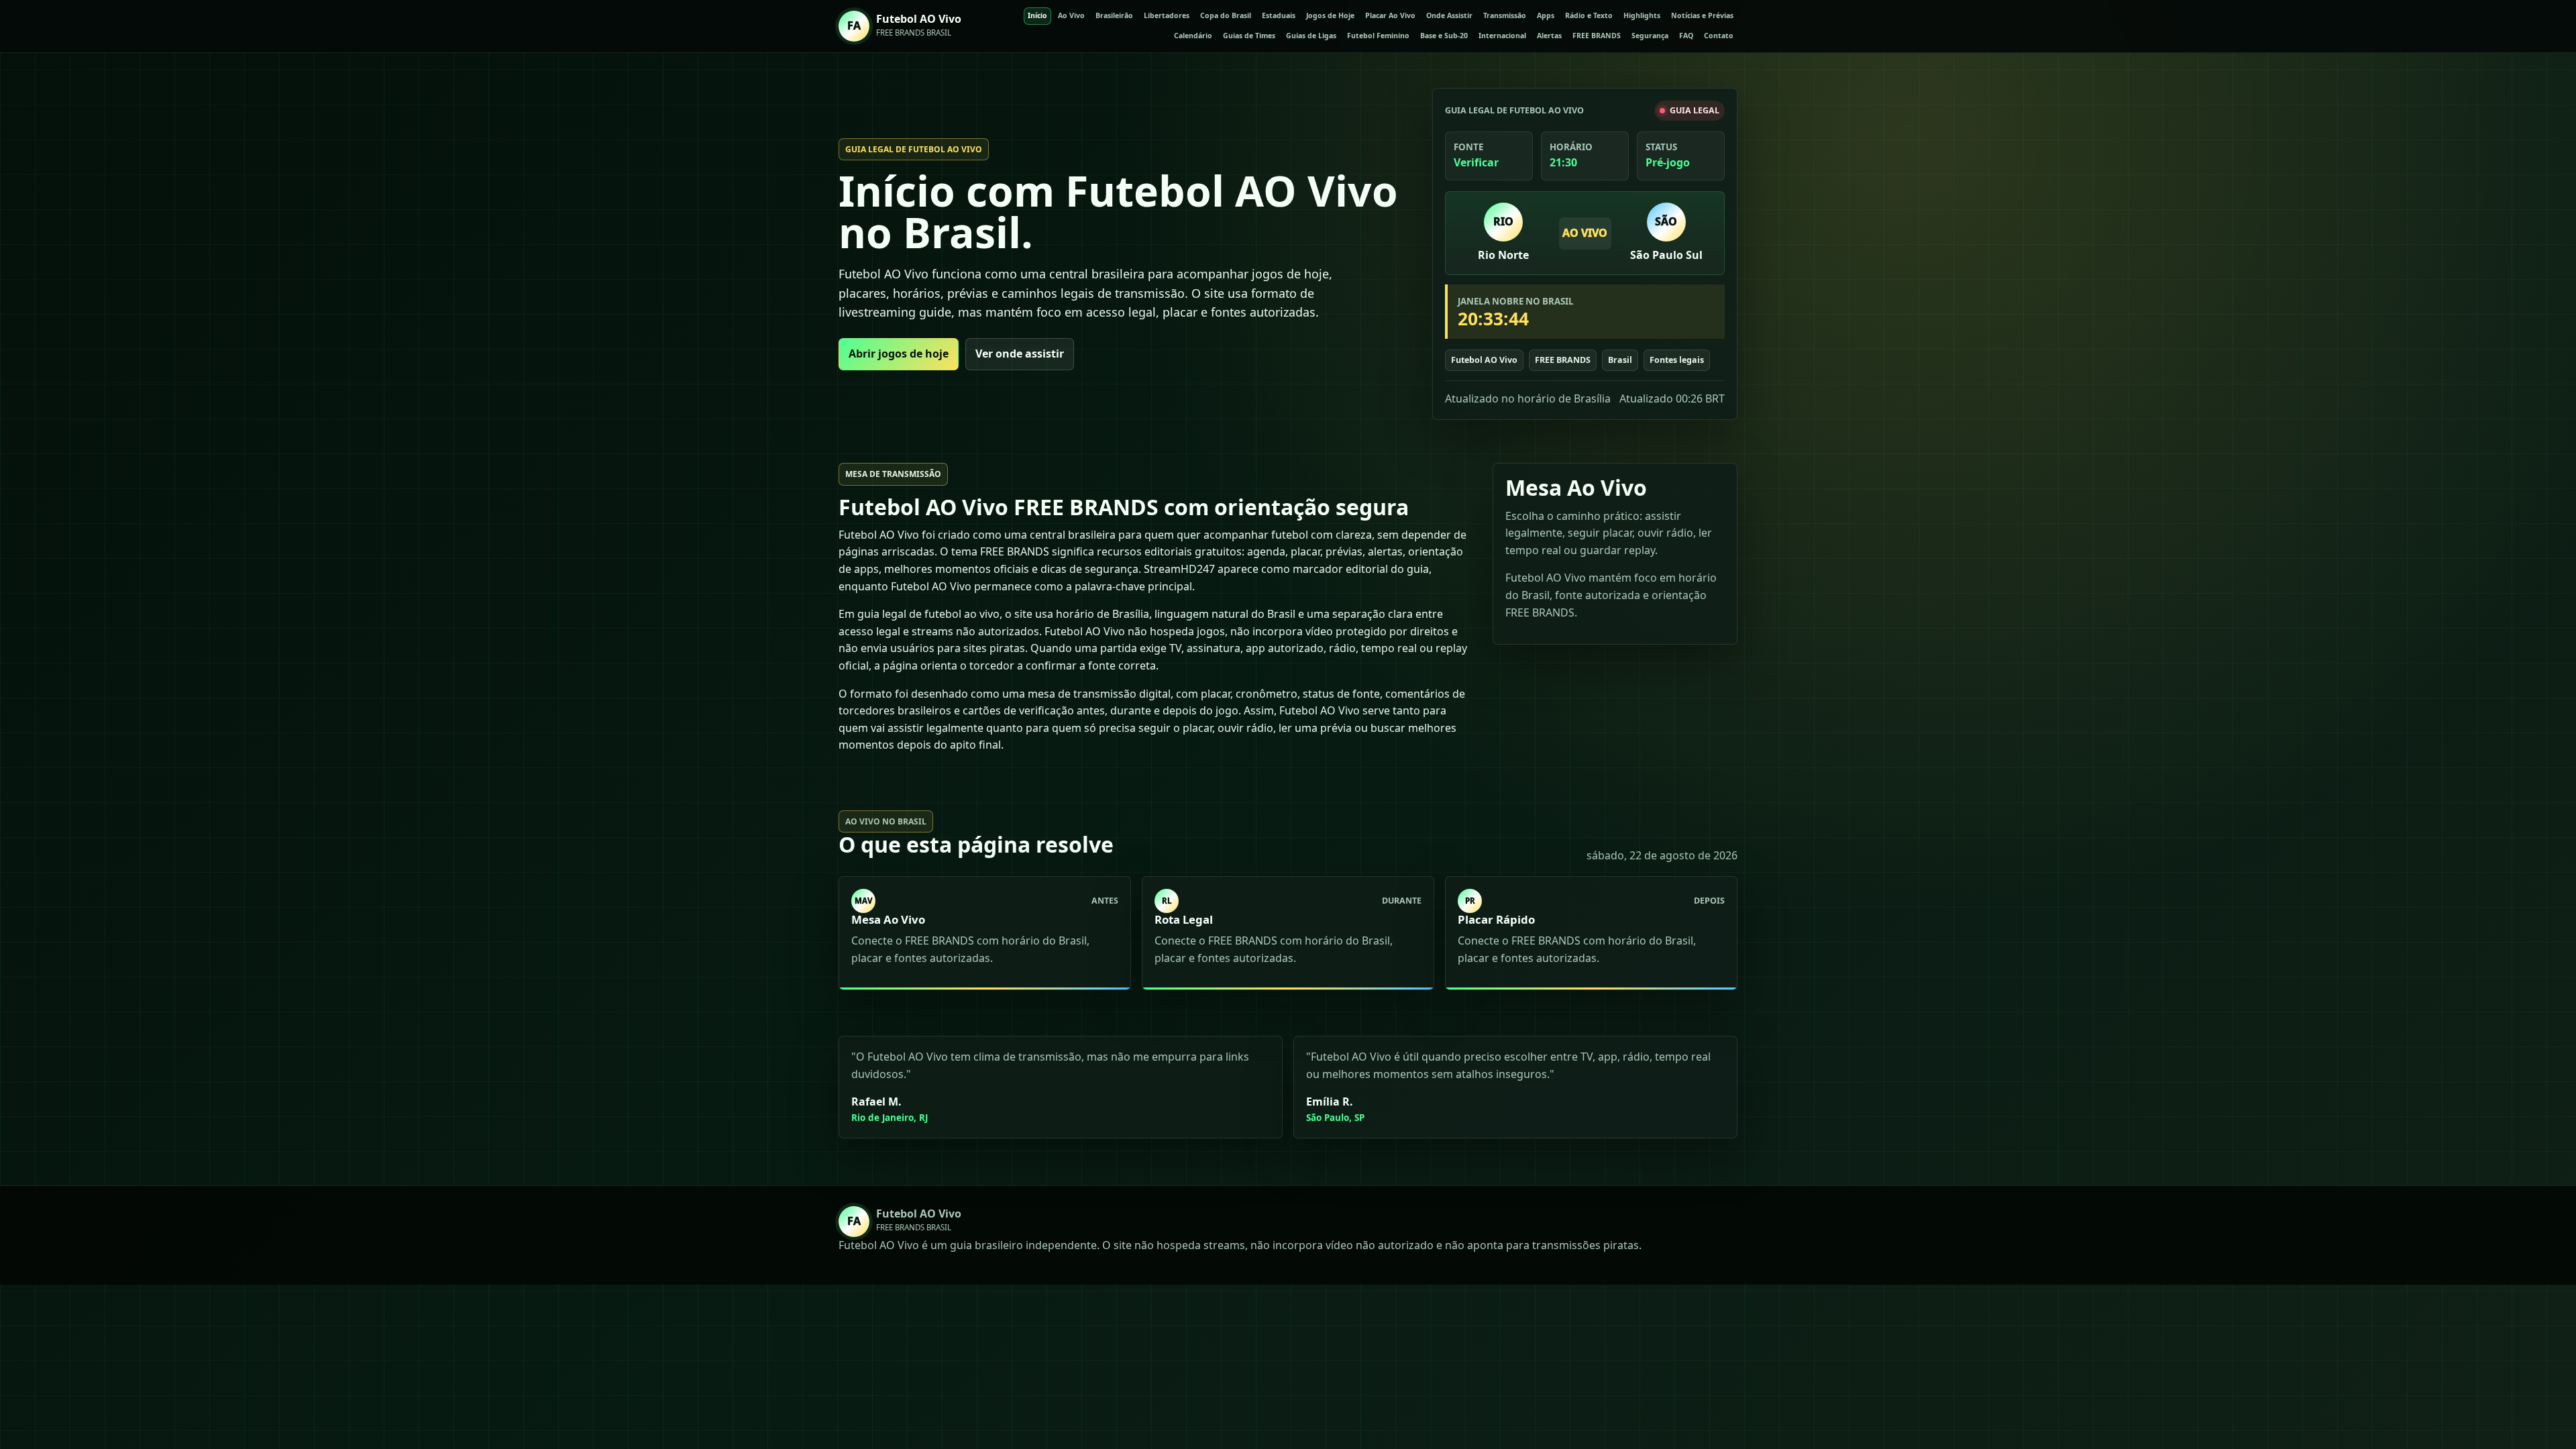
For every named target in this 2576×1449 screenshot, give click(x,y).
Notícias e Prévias (1702, 15)
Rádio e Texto (1589, 15)
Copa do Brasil (1226, 15)
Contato (1719, 36)
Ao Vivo (1071, 15)
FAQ (1686, 36)
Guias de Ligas (1311, 36)
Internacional (1502, 36)
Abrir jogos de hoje (899, 354)
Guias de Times (1249, 36)
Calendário (1193, 36)
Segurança (1650, 36)
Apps (1546, 15)
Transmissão (1505, 15)
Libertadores (1167, 15)
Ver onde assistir (1020, 354)
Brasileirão (1114, 15)
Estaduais (1279, 15)
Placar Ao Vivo (1390, 15)
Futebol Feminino (1378, 36)
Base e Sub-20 (1444, 36)
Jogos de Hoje (1330, 15)
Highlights (1642, 15)
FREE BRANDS (1597, 36)
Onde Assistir (1449, 15)
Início (1037, 15)
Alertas (1549, 36)
